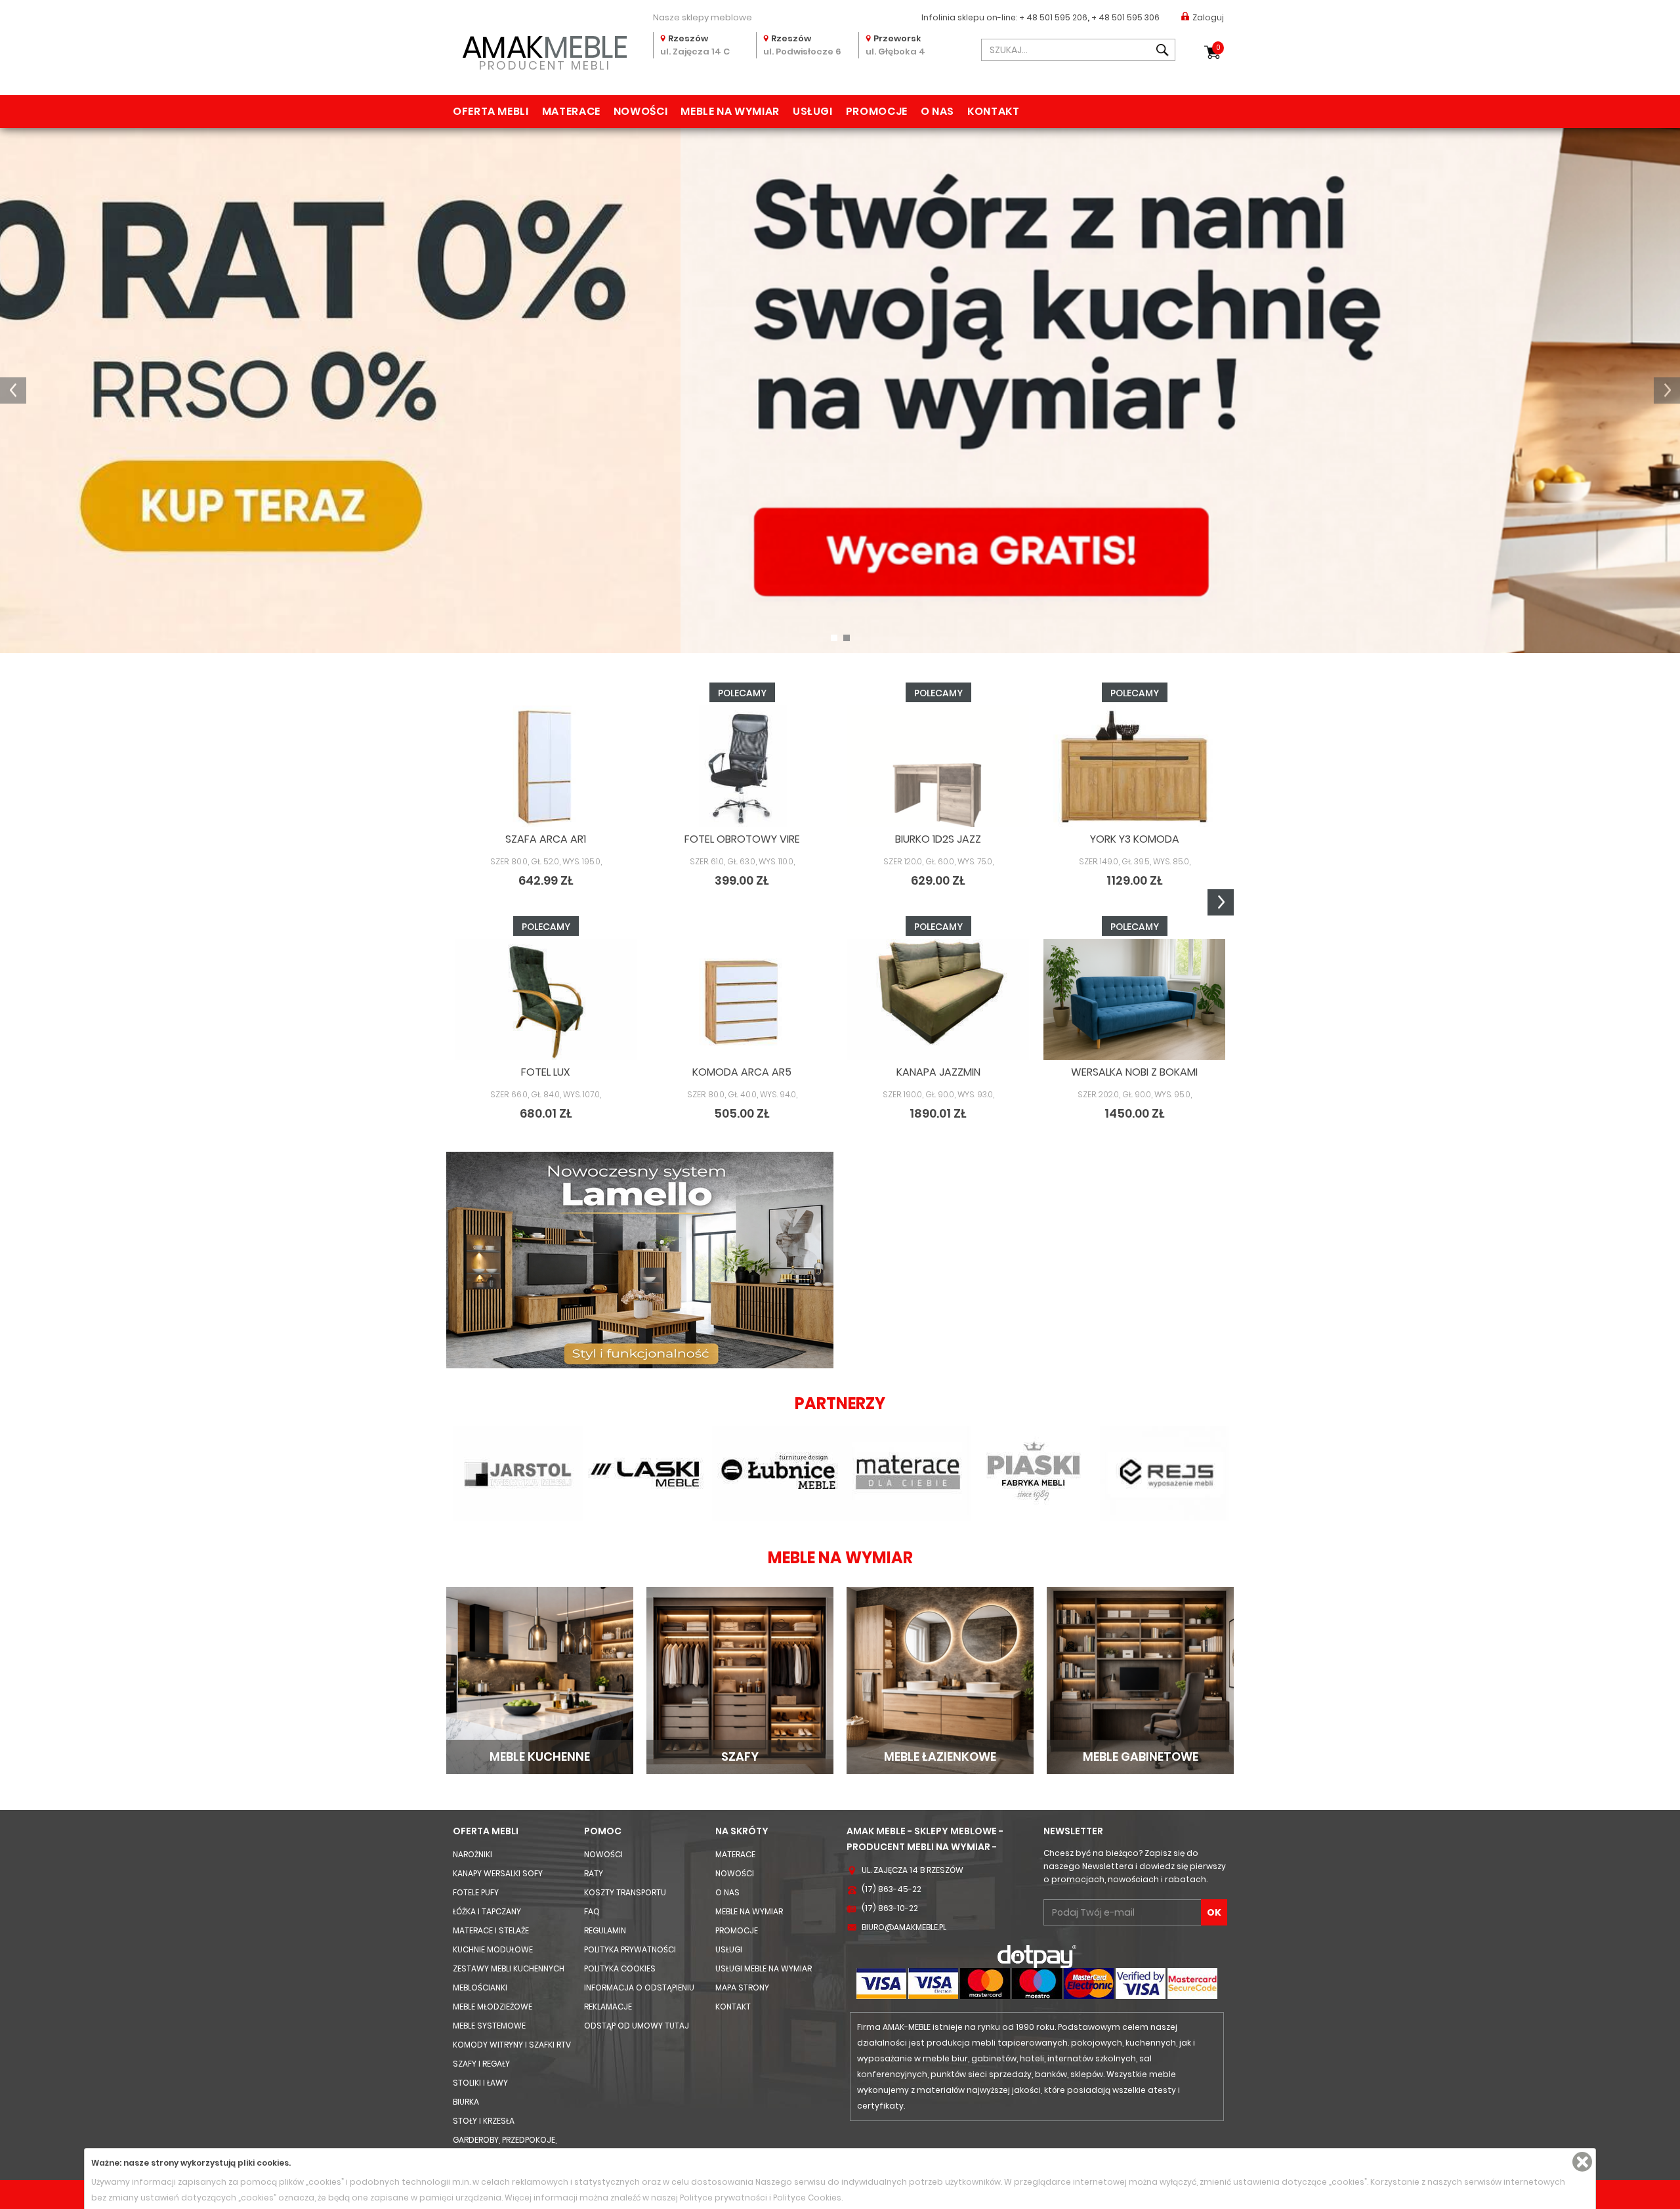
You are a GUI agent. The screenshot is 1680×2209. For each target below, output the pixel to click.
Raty (594, 1873)
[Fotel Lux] (546, 1000)
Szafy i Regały (481, 2064)
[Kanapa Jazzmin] (938, 1000)
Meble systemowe (489, 2026)
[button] (13, 390)
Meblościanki (480, 1988)
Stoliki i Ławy (480, 2083)
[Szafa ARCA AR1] (546, 766)
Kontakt (993, 111)
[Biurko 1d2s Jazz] (938, 766)
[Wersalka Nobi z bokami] (1134, 1000)
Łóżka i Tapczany (487, 1911)
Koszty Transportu (625, 1892)
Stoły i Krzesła (484, 2121)
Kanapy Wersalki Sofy (498, 1873)
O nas (937, 111)
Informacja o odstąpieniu (639, 1988)
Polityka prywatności (630, 1949)
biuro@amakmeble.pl (904, 1927)
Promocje (877, 111)
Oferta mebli (491, 111)
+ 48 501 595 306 (1125, 17)
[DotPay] (1037, 1956)
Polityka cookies (620, 1968)
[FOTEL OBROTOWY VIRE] (742, 766)
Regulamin (605, 1930)
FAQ (592, 1911)
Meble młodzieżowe (493, 2007)
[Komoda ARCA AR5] (742, 1000)
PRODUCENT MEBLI (545, 50)
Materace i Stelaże (491, 1930)
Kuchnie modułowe (493, 1949)
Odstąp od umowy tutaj (637, 2026)
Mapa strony (742, 1988)
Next (1221, 902)
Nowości (640, 111)
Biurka (466, 2102)
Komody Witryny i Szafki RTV (512, 2045)
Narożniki (472, 1854)
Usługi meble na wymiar (764, 1968)
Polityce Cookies (807, 2198)
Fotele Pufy (476, 1892)
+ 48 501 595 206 (1053, 17)
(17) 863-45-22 (892, 1889)
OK (1214, 1912)
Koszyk (1218, 48)
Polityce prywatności (724, 2198)
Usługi (813, 111)
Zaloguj (1208, 17)
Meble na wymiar (730, 111)
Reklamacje (608, 2007)
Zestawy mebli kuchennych (509, 1968)
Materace (571, 111)
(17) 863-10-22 (890, 1908)
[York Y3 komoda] (1134, 766)
